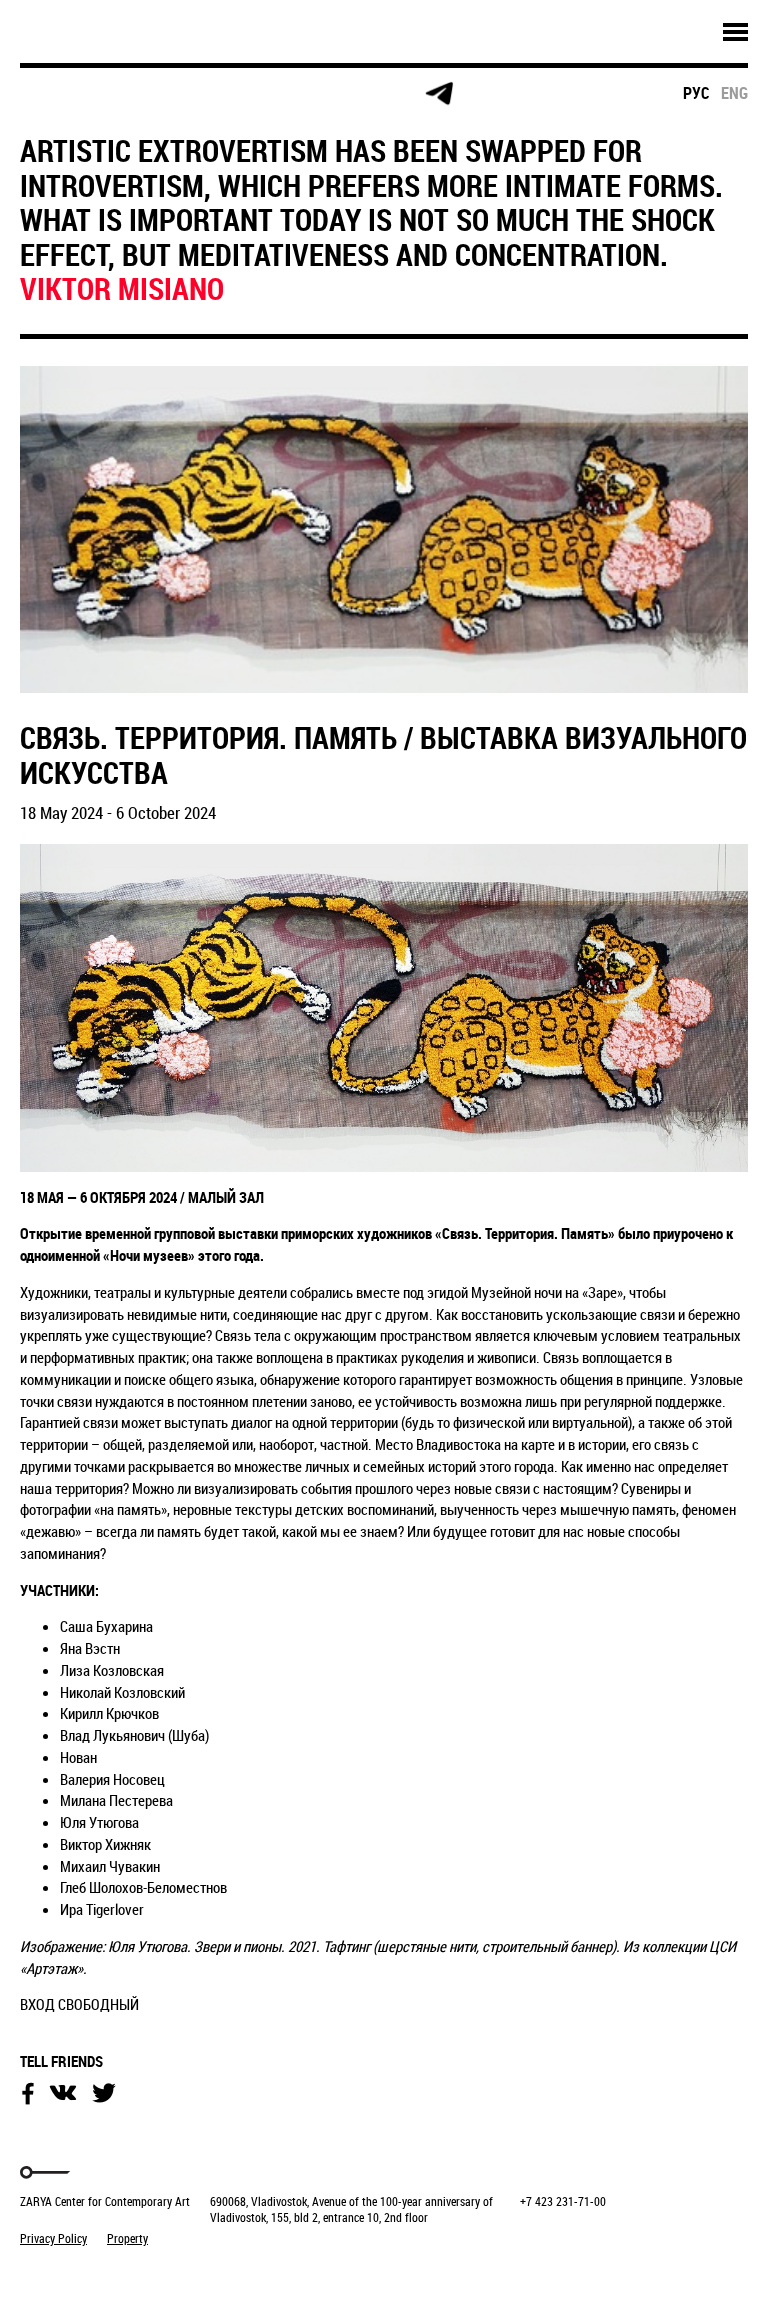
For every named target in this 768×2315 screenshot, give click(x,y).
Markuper (72, 2275)
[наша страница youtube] (362, 94)
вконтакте (63, 2093)
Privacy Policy (53, 2238)
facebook (28, 2093)
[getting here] (208, 94)
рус (696, 93)
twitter (104, 2093)
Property (127, 2238)
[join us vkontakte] (285, 94)
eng (734, 93)
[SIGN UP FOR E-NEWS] (54, 94)
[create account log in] (131, 94)
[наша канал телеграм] (439, 94)
